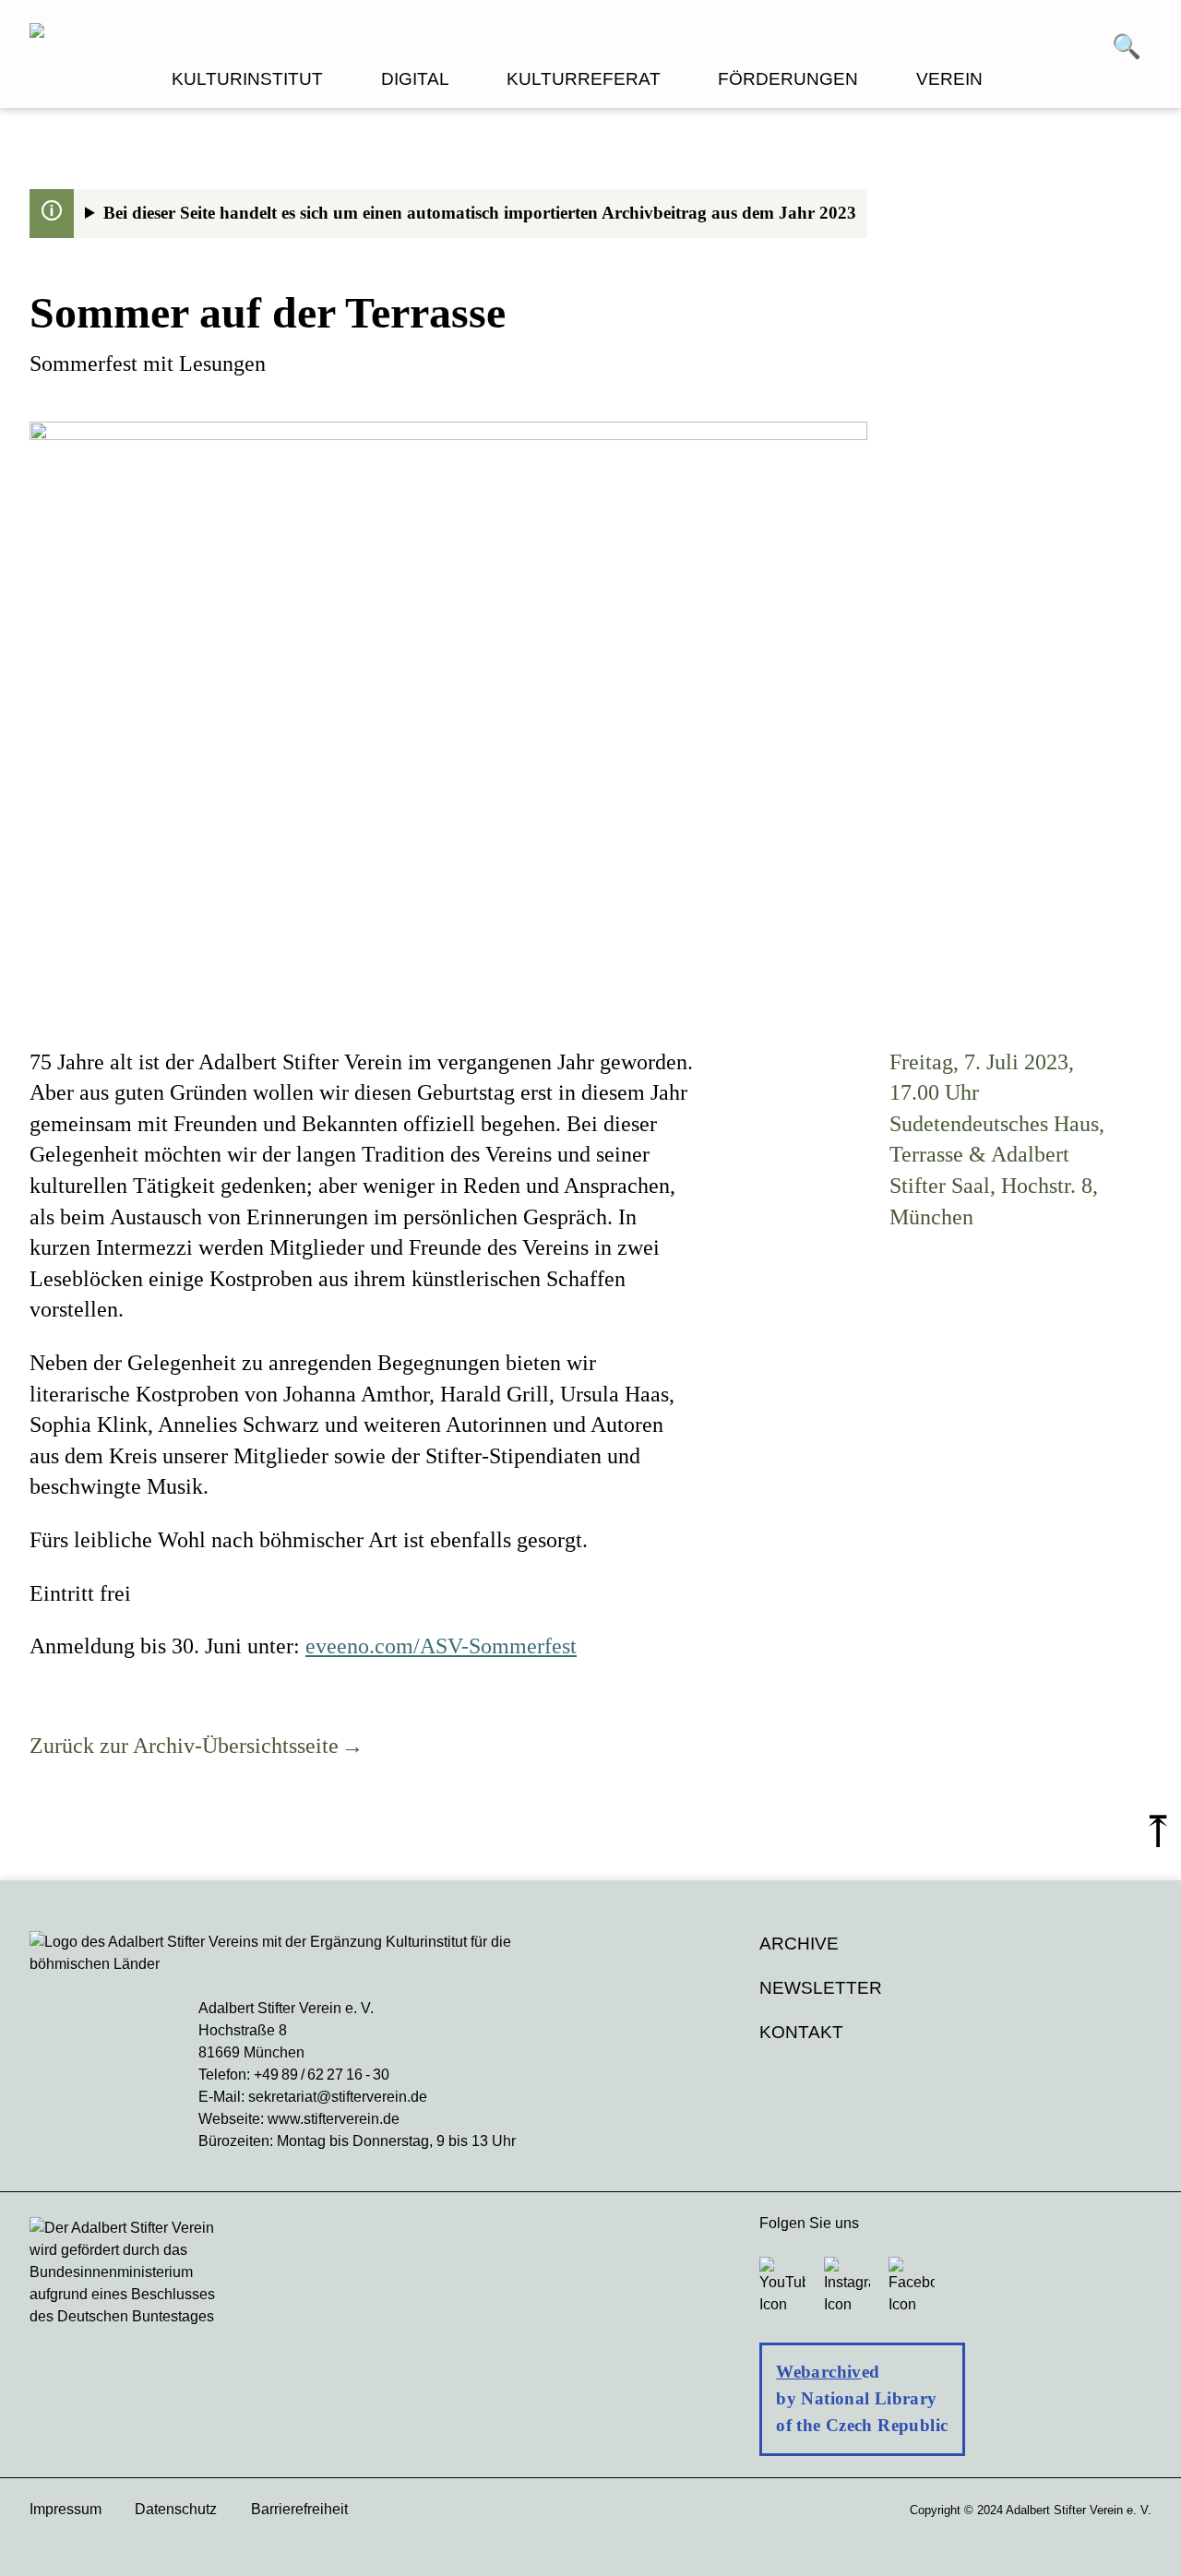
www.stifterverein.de (334, 2119)
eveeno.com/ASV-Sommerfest (441, 1646)
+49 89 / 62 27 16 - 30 (322, 2075)
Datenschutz (176, 2509)
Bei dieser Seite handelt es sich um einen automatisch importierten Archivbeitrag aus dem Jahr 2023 (480, 213)
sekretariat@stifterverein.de (338, 2097)
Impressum (66, 2509)
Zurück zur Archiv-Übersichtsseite (184, 1746)
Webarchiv (818, 2372)
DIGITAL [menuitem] (415, 79)
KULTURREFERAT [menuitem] (584, 79)
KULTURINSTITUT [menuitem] (247, 79)
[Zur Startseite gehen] (310, 33)
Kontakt (801, 2032)
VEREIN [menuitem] (949, 79)
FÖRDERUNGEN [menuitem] (788, 79)
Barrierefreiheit (299, 2509)
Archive (799, 1944)
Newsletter (821, 1988)
